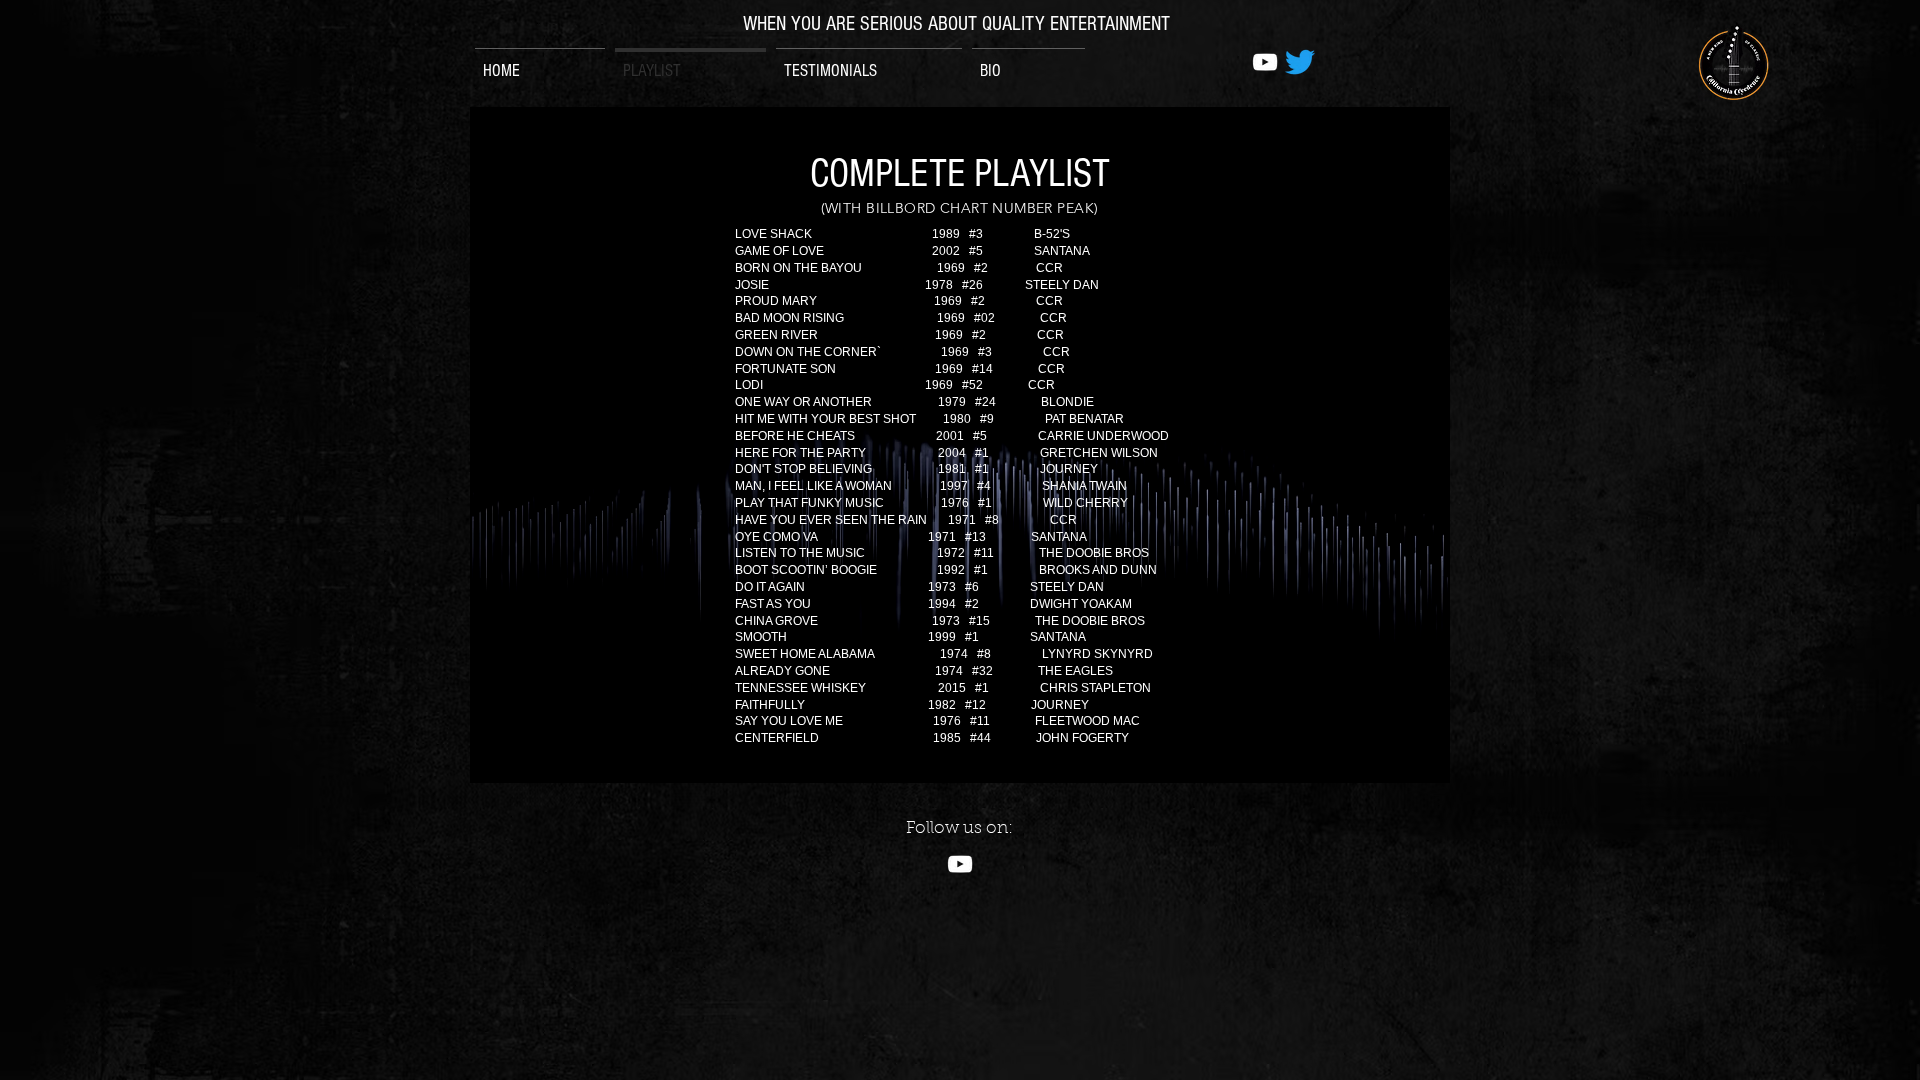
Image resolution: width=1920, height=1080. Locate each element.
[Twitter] (1300, 62)
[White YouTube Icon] (1265, 62)
